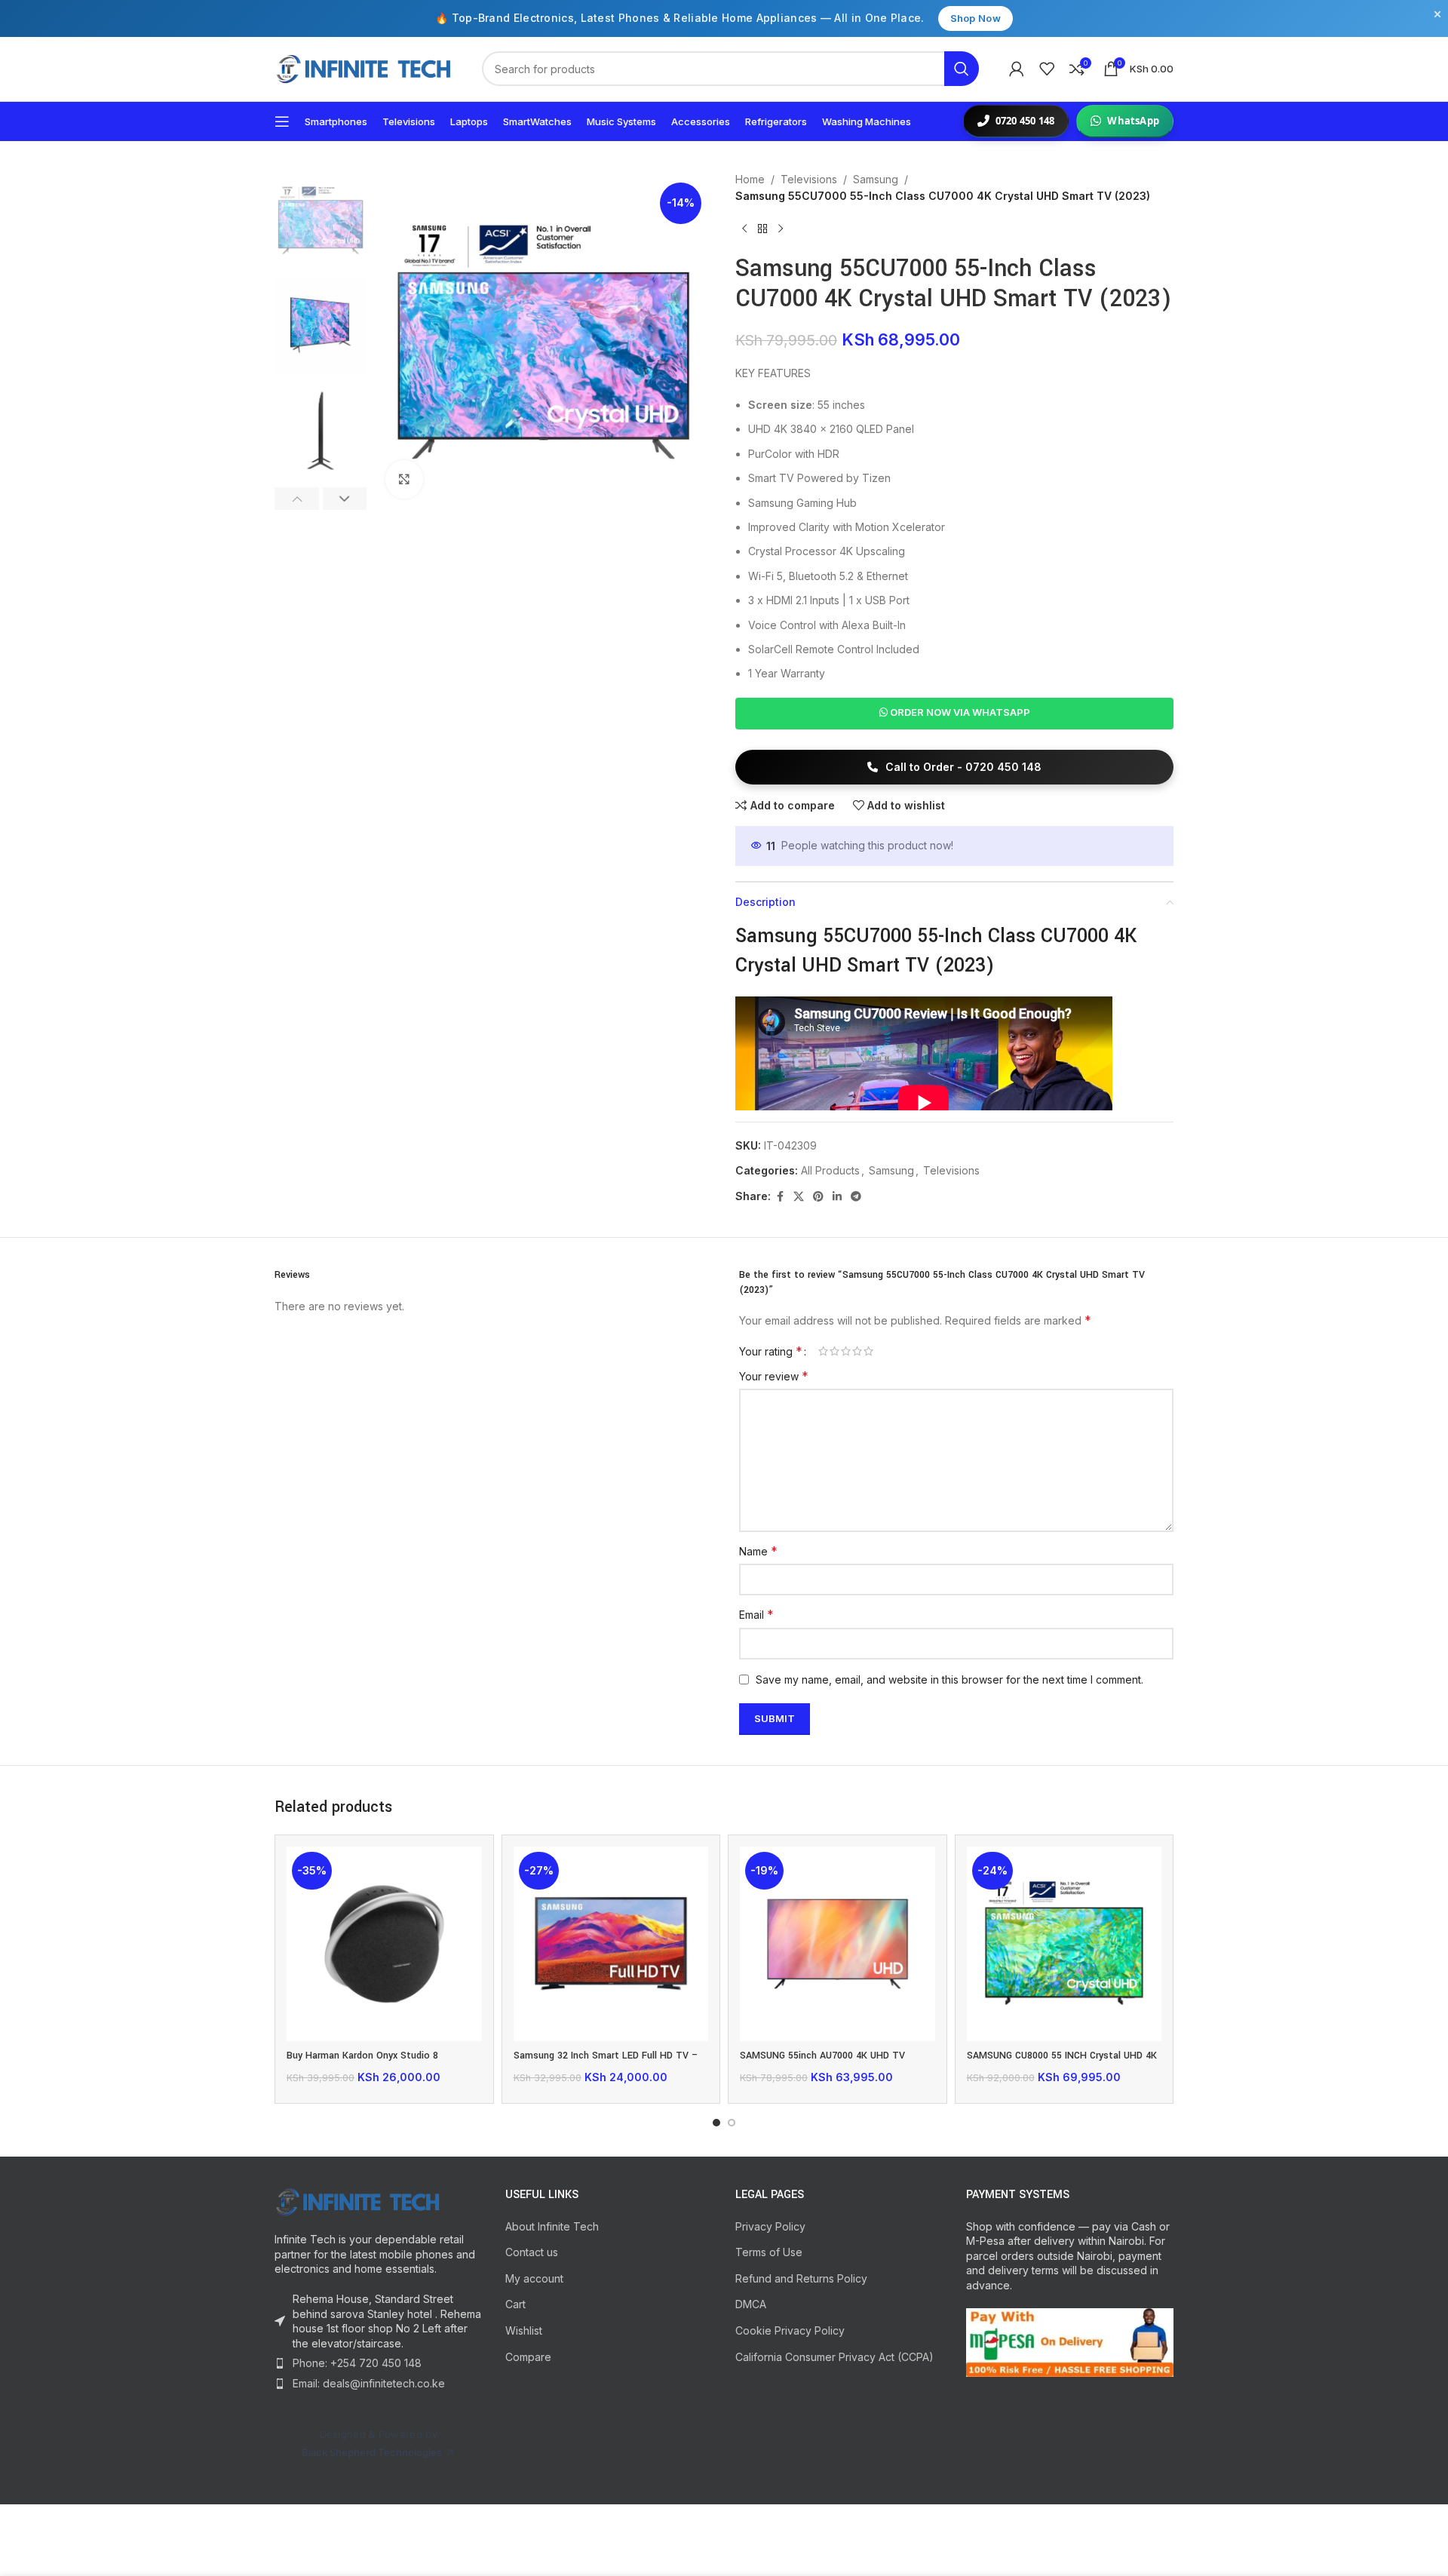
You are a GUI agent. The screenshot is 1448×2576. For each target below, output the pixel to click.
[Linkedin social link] (837, 1197)
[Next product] (781, 229)
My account (534, 2278)
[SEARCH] (962, 69)
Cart (515, 2304)
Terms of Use (769, 2252)
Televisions (809, 179)
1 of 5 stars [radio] (823, 1351)
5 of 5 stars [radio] (868, 1351)
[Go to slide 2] (732, 2123)
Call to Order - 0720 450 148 (962, 767)
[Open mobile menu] (282, 121)
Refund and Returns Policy (801, 2278)
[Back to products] (762, 229)
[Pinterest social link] (818, 1197)
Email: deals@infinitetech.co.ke (369, 2383)
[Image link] (379, 2202)
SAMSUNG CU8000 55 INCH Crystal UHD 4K (1062, 2056)
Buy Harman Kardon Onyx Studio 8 (362, 2056)
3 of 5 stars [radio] (846, 1351)
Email (756, 1614)
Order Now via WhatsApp (959, 712)
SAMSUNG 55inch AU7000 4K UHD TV (822, 2056)
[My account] (1017, 69)
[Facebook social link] (780, 1197)
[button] (297, 499)
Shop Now (976, 18)
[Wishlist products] (1047, 69)
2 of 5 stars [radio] (834, 1351)
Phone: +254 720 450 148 (357, 2363)
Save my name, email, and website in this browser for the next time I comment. (949, 1679)
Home (750, 179)
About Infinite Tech (552, 2226)
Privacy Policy (770, 2226)
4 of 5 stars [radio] (857, 1351)
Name (758, 1551)
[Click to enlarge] (404, 479)
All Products (830, 1170)
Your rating (771, 1351)
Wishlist (524, 2330)
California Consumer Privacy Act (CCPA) (834, 2357)
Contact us (532, 2252)
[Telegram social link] (856, 1197)
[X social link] (799, 1197)
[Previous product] (744, 229)
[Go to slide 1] (716, 2123)
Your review (774, 1376)
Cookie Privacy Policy (790, 2330)
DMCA (751, 2304)
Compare (528, 2357)
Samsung (876, 179)
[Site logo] (363, 69)
